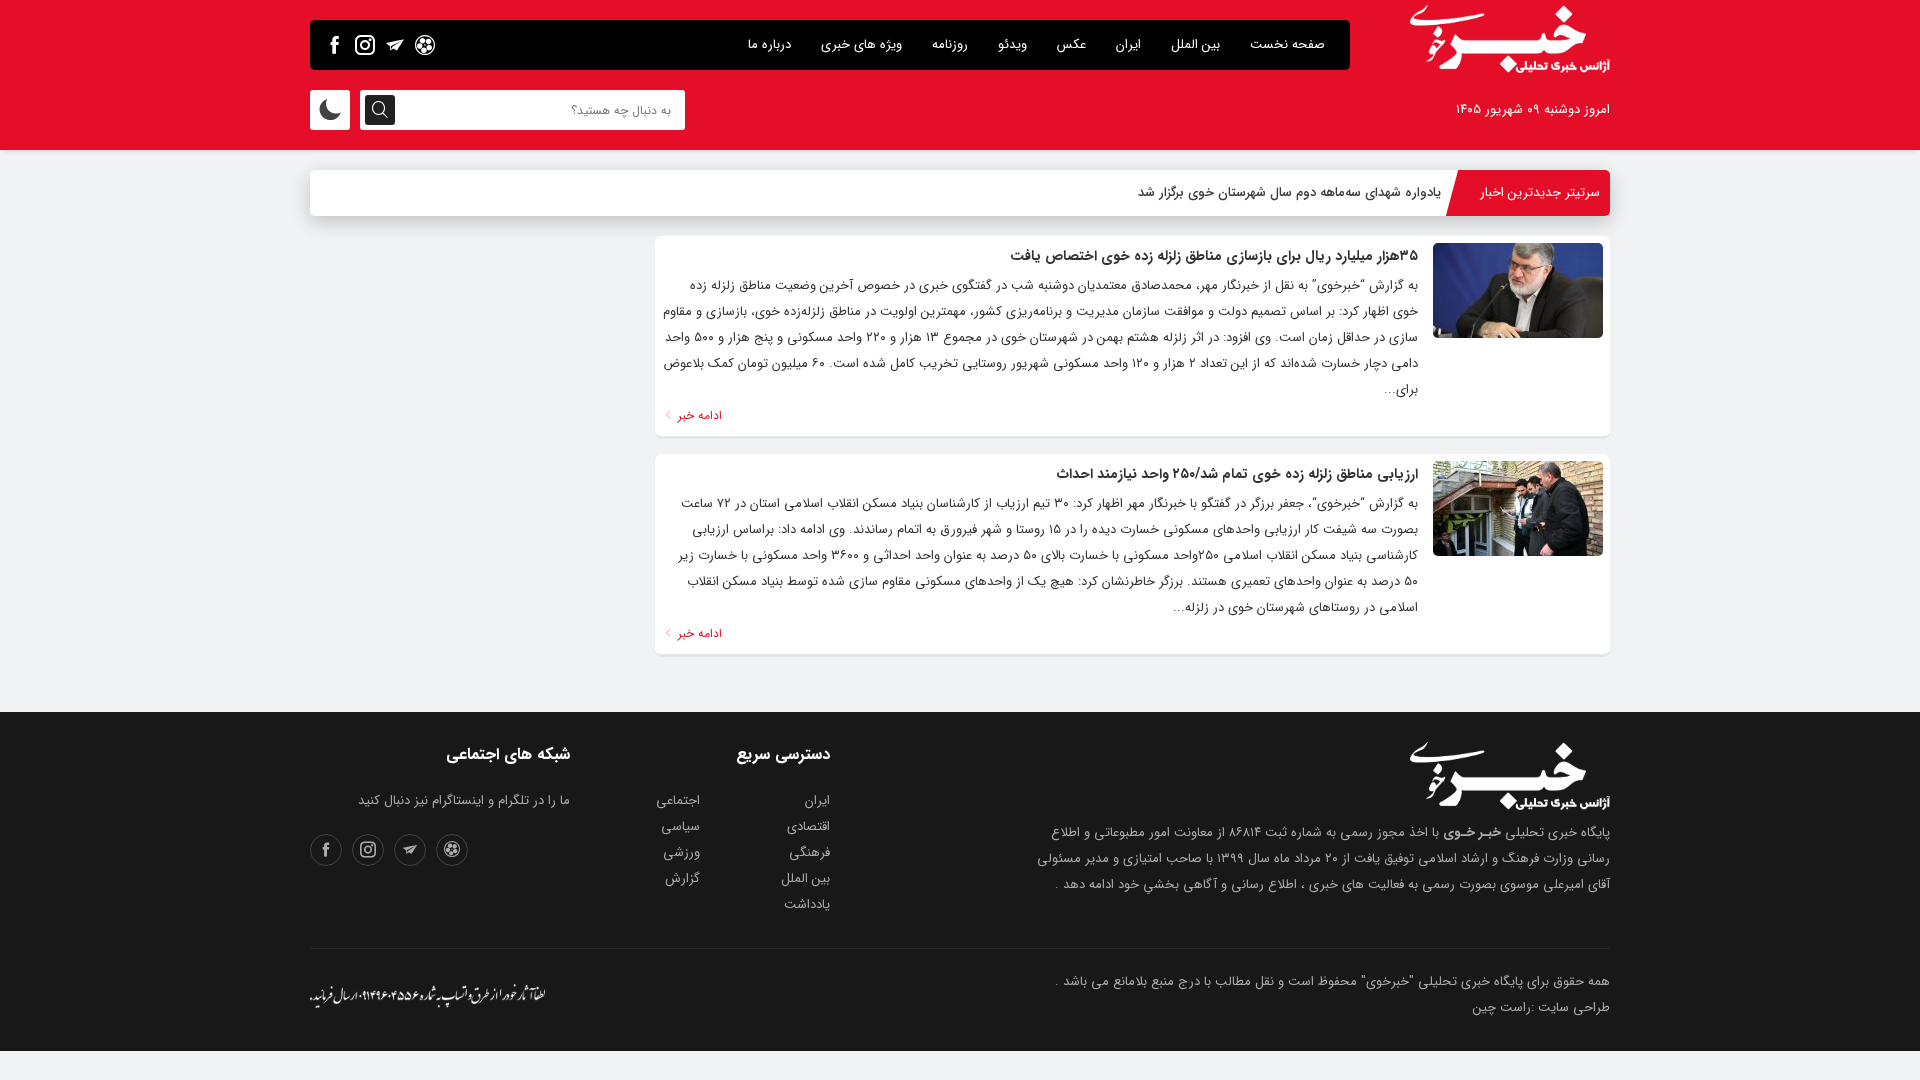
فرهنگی (809, 852)
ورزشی (681, 852)
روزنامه (950, 44)
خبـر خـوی (1472, 832)
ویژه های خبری (861, 44)
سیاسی (680, 826)
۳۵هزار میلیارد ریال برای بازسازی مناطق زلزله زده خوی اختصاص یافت (1214, 256)
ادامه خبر (698, 415)
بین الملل (1195, 44)
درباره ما (769, 44)
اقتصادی (808, 826)
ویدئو (1012, 44)
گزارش (682, 878)
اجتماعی (678, 800)
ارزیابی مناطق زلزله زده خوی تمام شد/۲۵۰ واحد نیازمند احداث (1237, 474)
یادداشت (807, 904)
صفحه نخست (1287, 44)
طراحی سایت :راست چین (1541, 1007)
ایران (1128, 44)
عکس (1071, 44)
